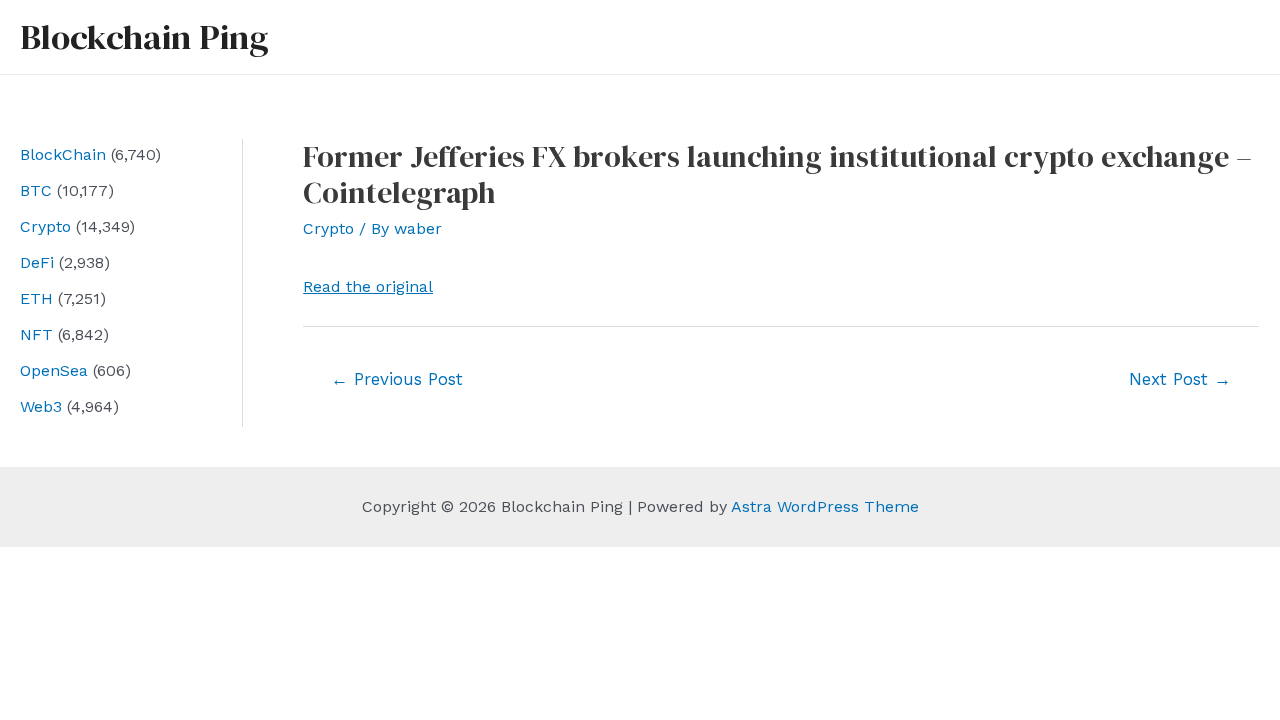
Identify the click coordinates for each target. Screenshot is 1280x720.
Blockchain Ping (144, 37)
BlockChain (63, 154)
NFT (36, 334)
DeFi (37, 262)
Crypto (45, 226)
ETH (36, 298)
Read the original (368, 286)
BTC (36, 190)
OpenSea (54, 370)
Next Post (1180, 379)
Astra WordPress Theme (825, 506)
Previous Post (397, 379)
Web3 (41, 406)
